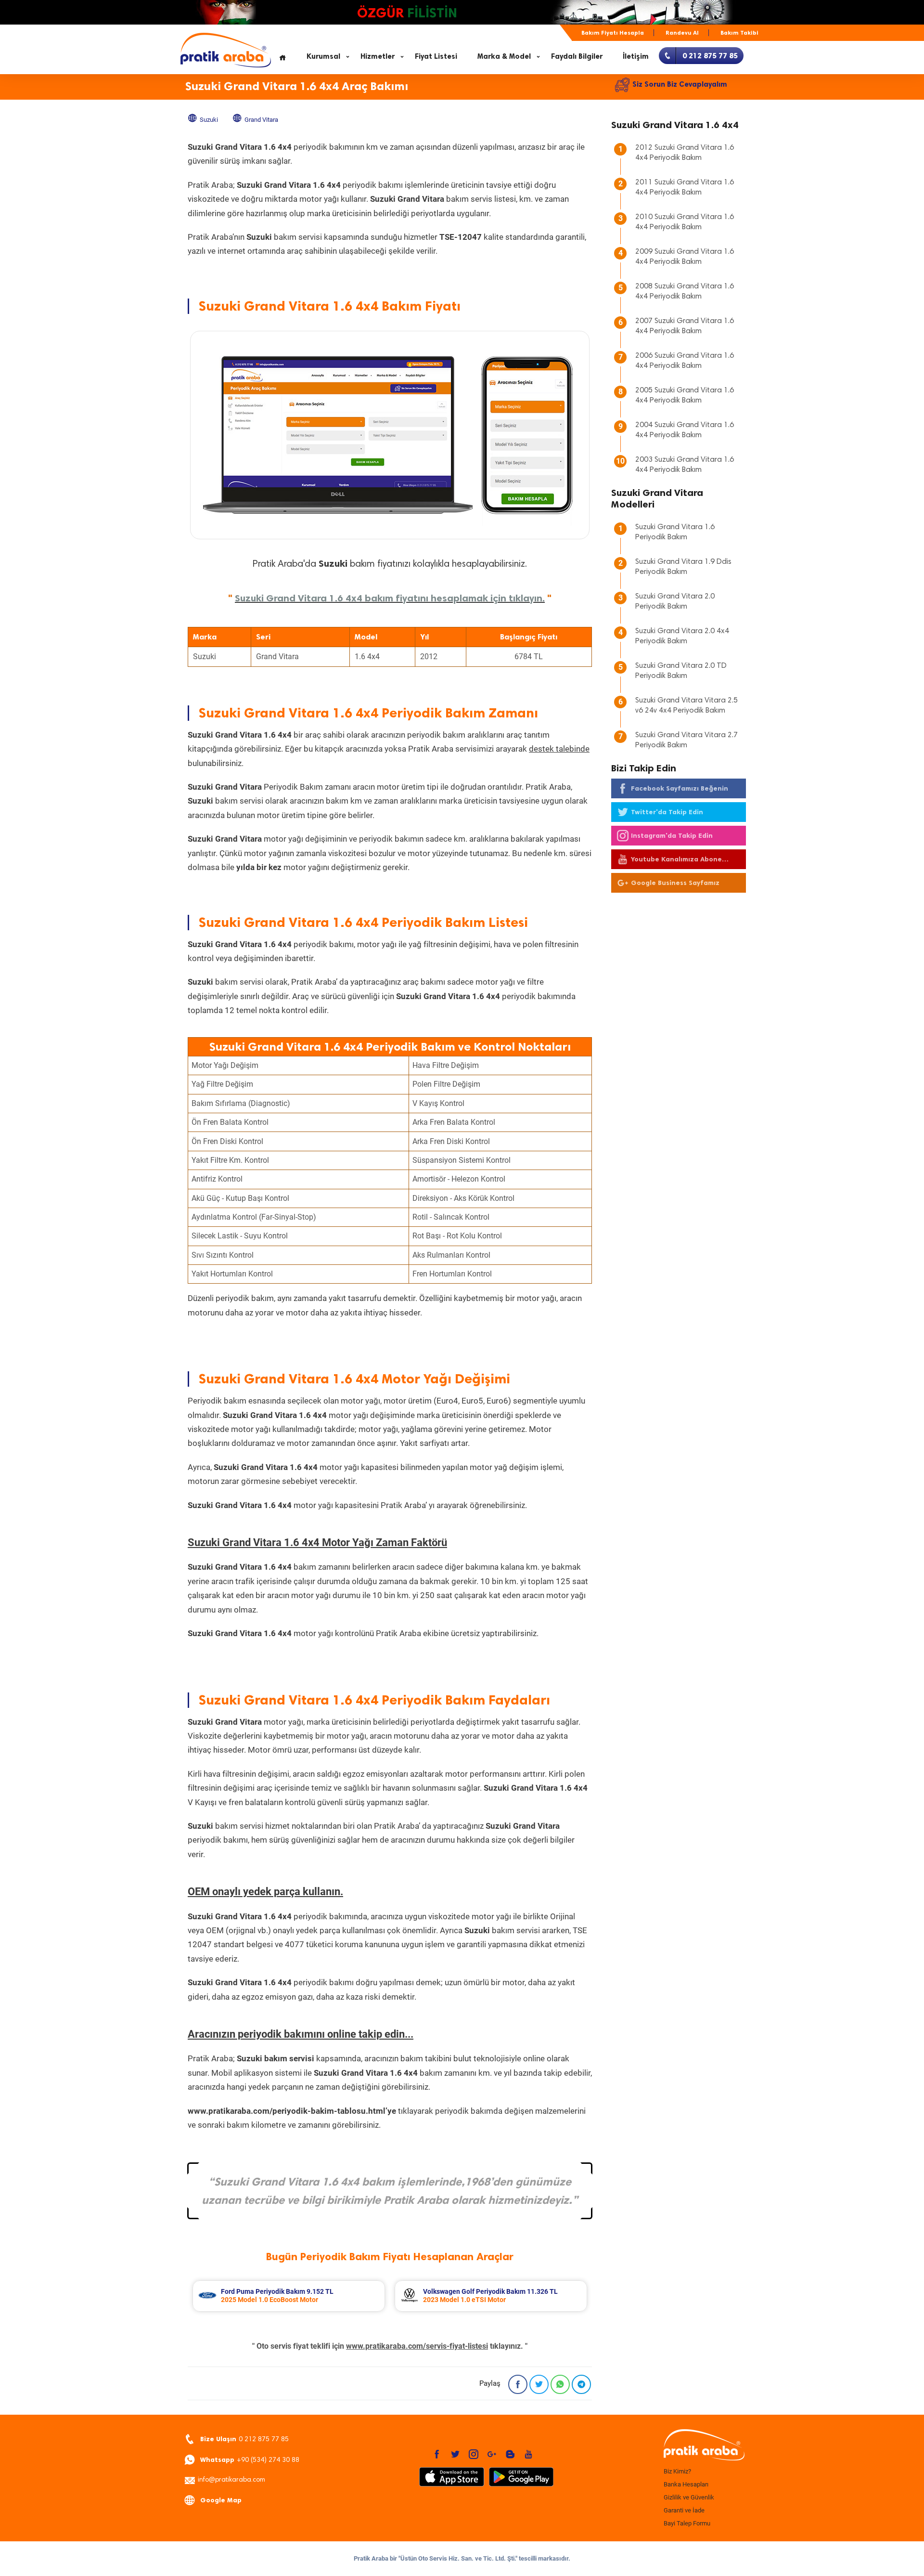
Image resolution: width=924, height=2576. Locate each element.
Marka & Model (504, 56)
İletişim (636, 56)
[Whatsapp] (560, 2384)
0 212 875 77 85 (244, 2439)
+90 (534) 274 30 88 (250, 2460)
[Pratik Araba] (703, 2446)
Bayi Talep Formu (687, 2523)
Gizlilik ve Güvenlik (689, 2497)
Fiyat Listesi (436, 56)
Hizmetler (378, 56)
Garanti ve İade (684, 2510)
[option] (289, 2296)
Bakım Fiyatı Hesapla (613, 33)
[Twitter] (539, 2384)
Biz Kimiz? (677, 2471)
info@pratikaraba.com (231, 2480)
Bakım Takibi (739, 33)
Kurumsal (323, 56)
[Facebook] (518, 2384)
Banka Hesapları (686, 2484)
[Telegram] (581, 2384)
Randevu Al (682, 33)
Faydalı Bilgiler (577, 56)
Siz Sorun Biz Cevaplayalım (680, 84)
